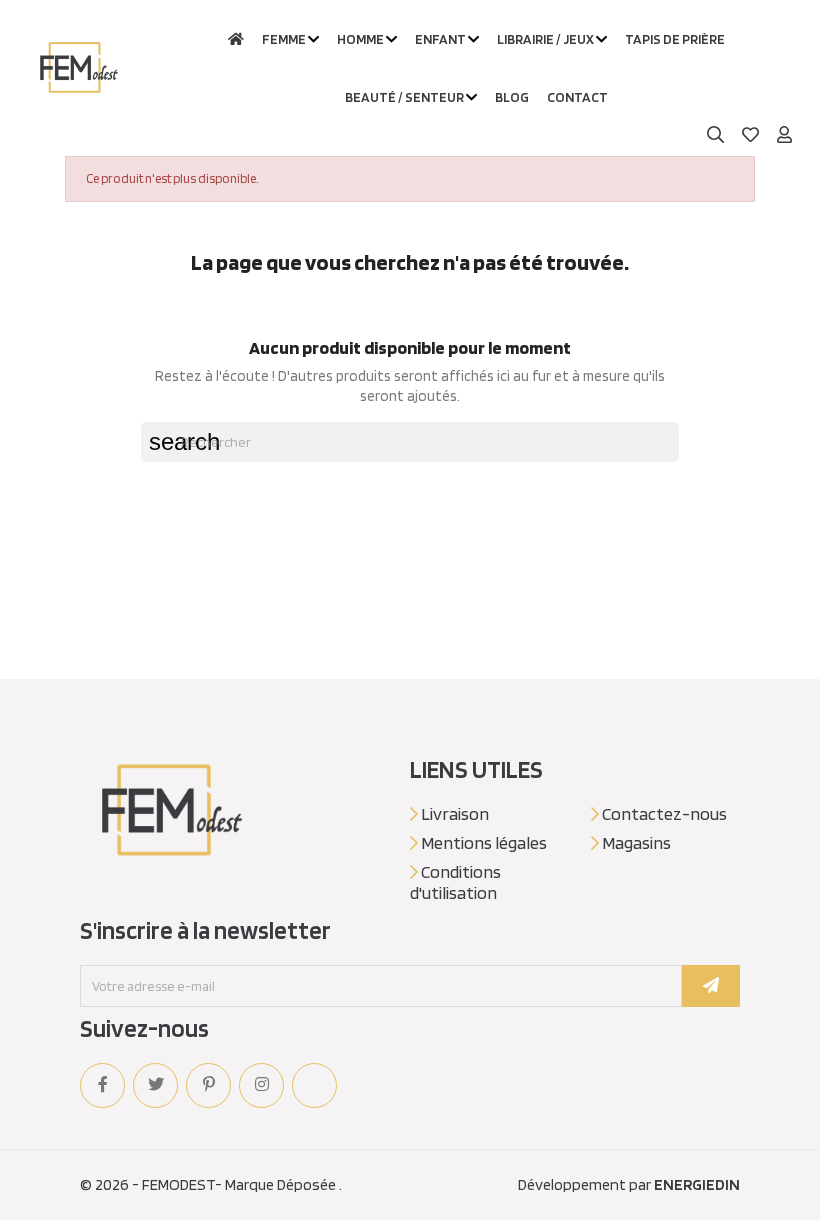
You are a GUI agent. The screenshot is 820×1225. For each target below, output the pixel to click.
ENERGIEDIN (697, 1184)
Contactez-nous (663, 813)
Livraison (453, 813)
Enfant (440, 39)
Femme (284, 39)
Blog (512, 97)
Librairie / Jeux (545, 39)
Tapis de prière (675, 39)
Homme (360, 39)
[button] (784, 135)
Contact (577, 97)
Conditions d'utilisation (455, 882)
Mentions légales (482, 842)
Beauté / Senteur (404, 97)
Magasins (635, 842)
